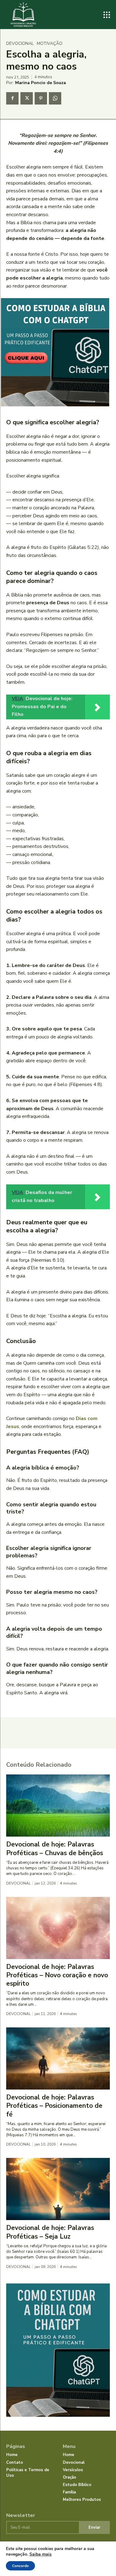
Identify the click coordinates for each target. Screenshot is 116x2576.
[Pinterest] (41, 98)
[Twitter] (27, 98)
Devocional (20, 44)
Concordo (20, 2566)
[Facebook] (12, 98)
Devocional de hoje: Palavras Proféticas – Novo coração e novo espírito (57, 1975)
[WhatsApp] (55, 98)
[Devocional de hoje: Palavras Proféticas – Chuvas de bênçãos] (58, 1806)
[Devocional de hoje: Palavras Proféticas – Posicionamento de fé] (58, 2058)
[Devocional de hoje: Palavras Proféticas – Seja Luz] (58, 2189)
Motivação (50, 44)
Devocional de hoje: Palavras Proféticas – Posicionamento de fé (54, 2106)
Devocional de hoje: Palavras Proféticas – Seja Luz (50, 2232)
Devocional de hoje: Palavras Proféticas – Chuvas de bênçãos (55, 1849)
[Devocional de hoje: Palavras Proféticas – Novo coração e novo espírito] (58, 1928)
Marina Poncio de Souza (41, 83)
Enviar (94, 2527)
